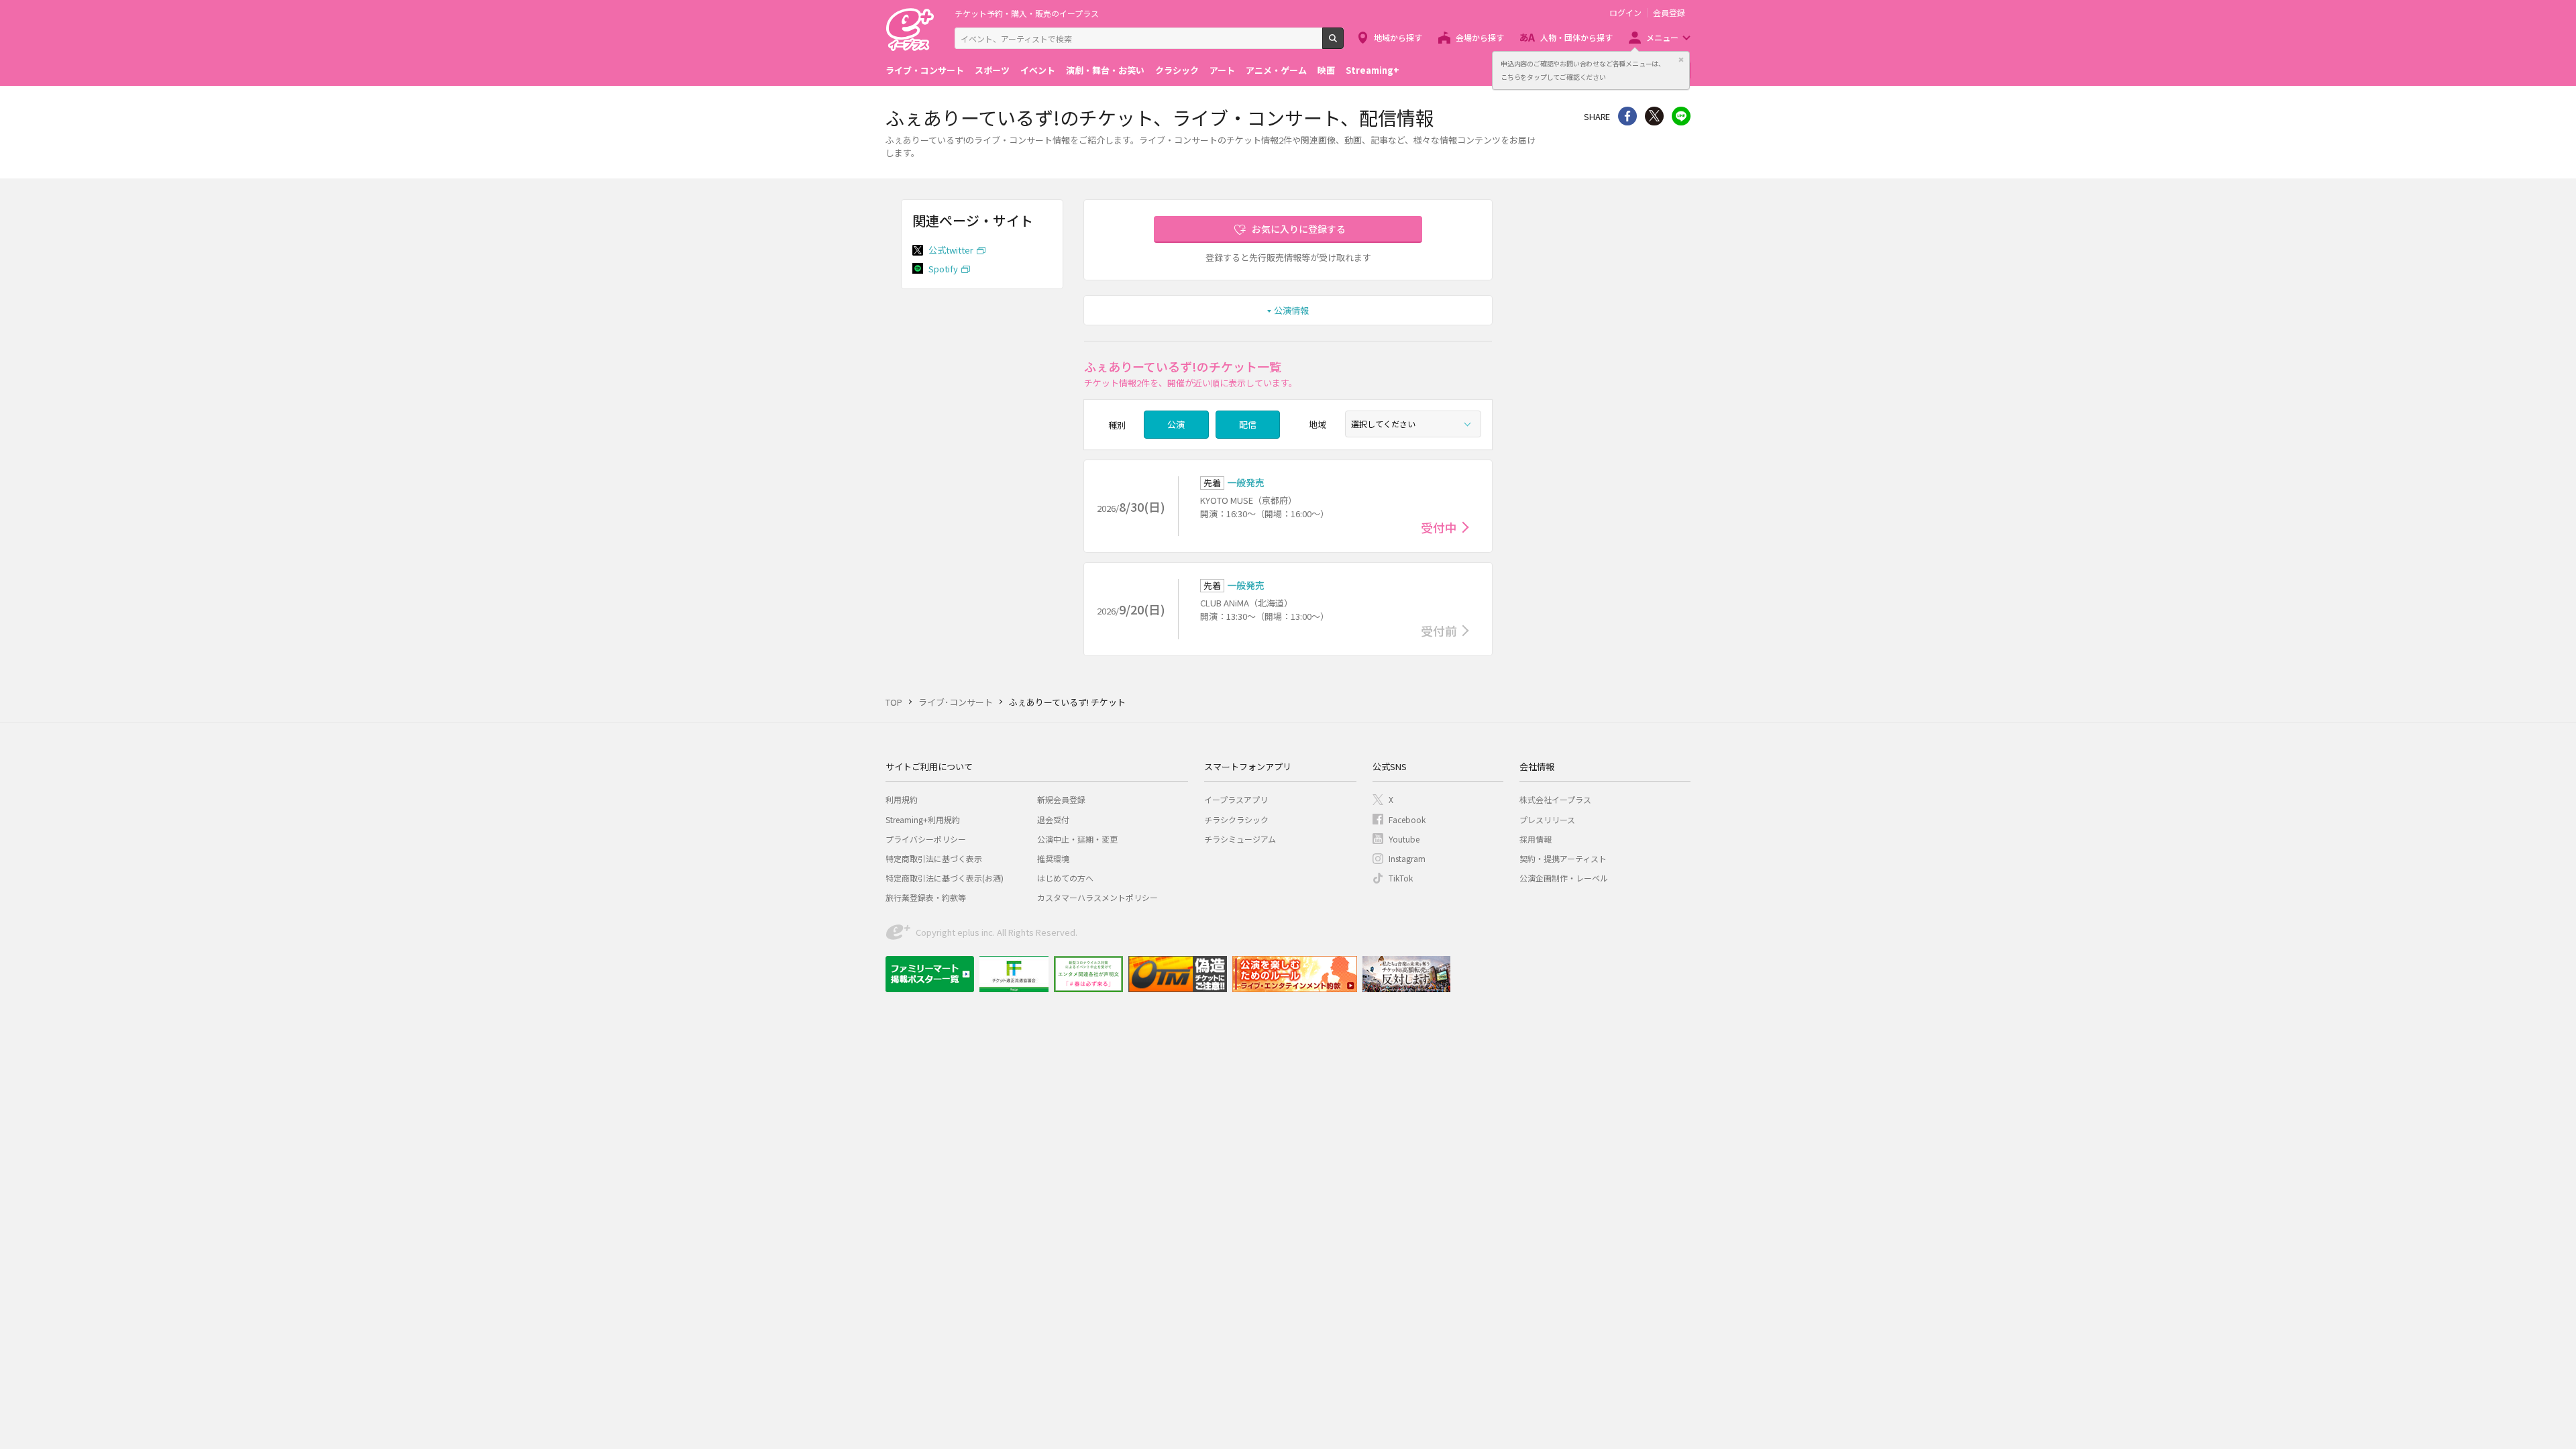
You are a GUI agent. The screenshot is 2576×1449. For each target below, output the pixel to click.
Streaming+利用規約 (923, 819)
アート (1222, 70)
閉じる (1681, 60)
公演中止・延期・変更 (1077, 839)
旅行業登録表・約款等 (926, 897)
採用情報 (1536, 839)
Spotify (943, 269)
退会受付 (1053, 819)
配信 (1248, 424)
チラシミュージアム (1240, 839)
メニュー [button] (1662, 37)
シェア (1627, 116)
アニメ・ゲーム (1276, 70)
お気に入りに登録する (1299, 229)
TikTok (1401, 878)
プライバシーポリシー (926, 839)
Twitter (1654, 116)
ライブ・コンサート (925, 70)
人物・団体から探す (1576, 37)
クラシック (1177, 70)
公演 (1176, 424)
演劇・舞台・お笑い (1105, 70)
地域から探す (1398, 37)
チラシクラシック (1236, 819)
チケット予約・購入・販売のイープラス (1027, 13)
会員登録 (1669, 13)
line (1681, 116)
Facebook (1407, 819)
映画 (1326, 70)
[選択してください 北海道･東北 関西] (1413, 424)
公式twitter (951, 250)
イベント (1038, 70)
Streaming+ (1373, 70)
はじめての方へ (1065, 878)
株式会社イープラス (1555, 799)
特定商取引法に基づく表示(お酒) (945, 878)
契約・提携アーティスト (1563, 858)
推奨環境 (1053, 858)
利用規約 (902, 799)
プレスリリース (1547, 819)
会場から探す (1480, 37)
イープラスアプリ (1236, 799)
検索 (1343, 44)
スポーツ (992, 70)
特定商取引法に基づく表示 (934, 858)
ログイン (1625, 13)
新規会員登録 (1061, 799)
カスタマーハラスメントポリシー (1097, 897)
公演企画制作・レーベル (1564, 878)
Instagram (1407, 858)
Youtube (1404, 839)
